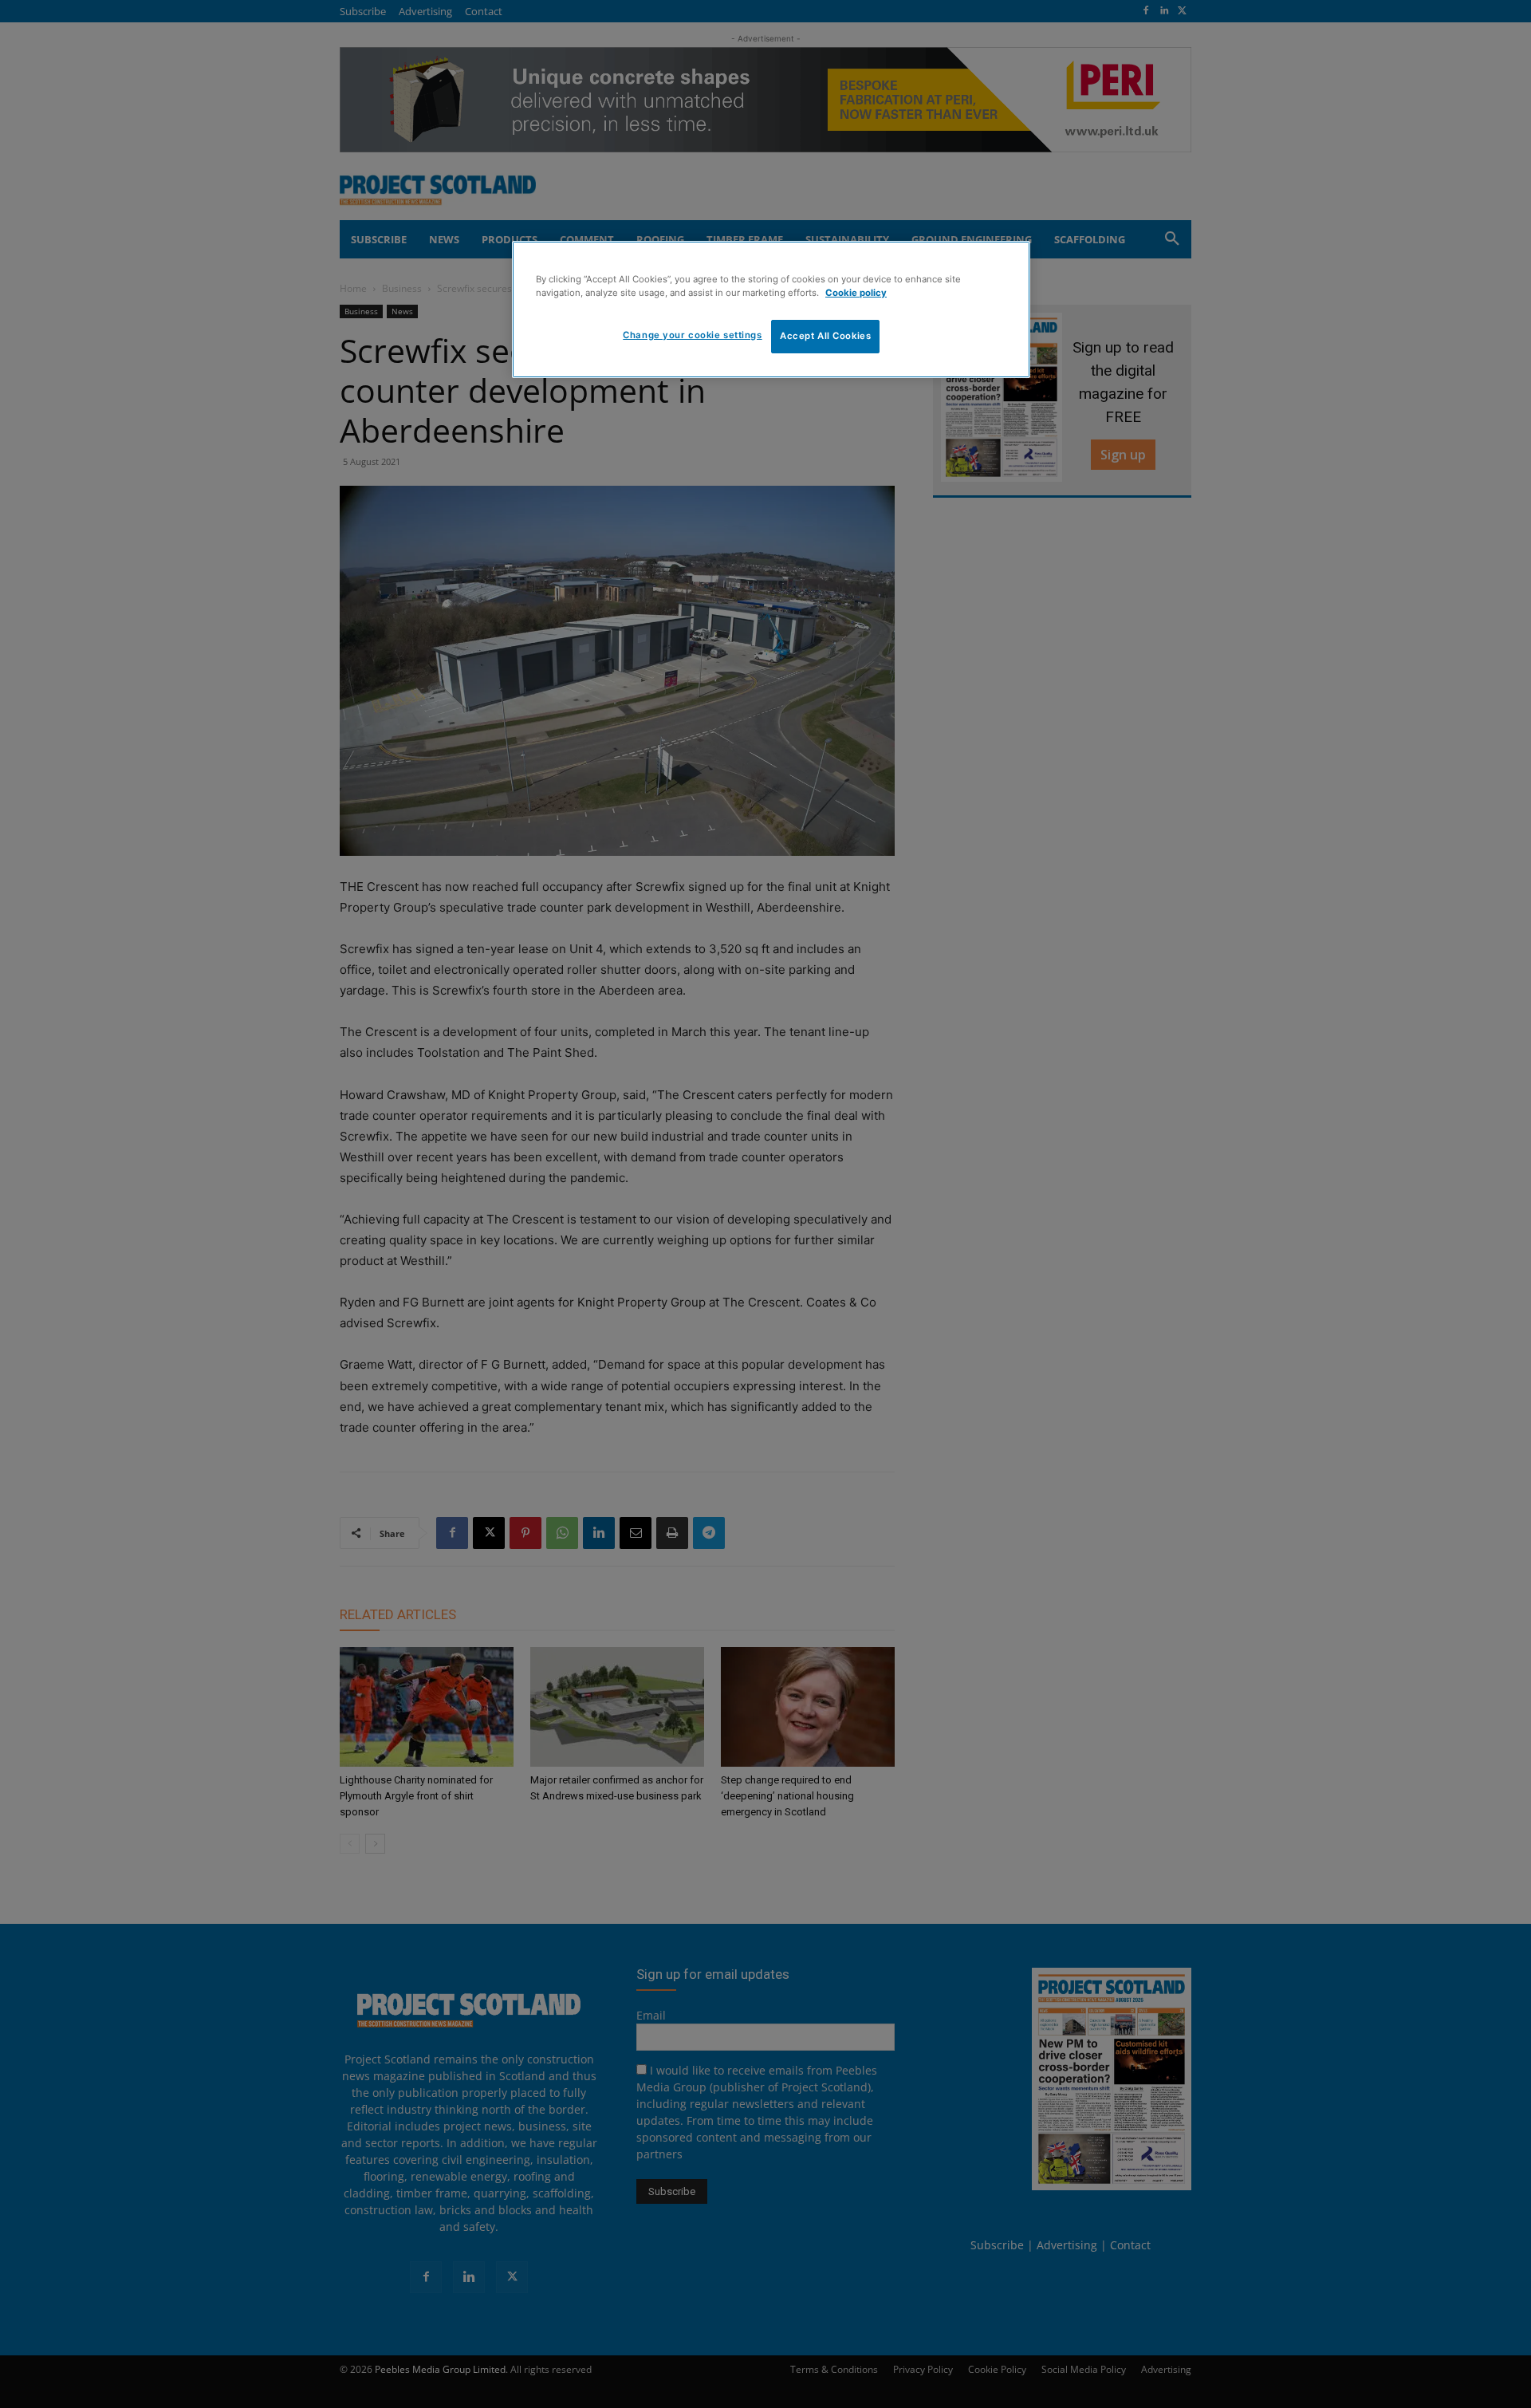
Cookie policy (856, 293)
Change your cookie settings (692, 335)
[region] (771, 309)
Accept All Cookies (825, 336)
